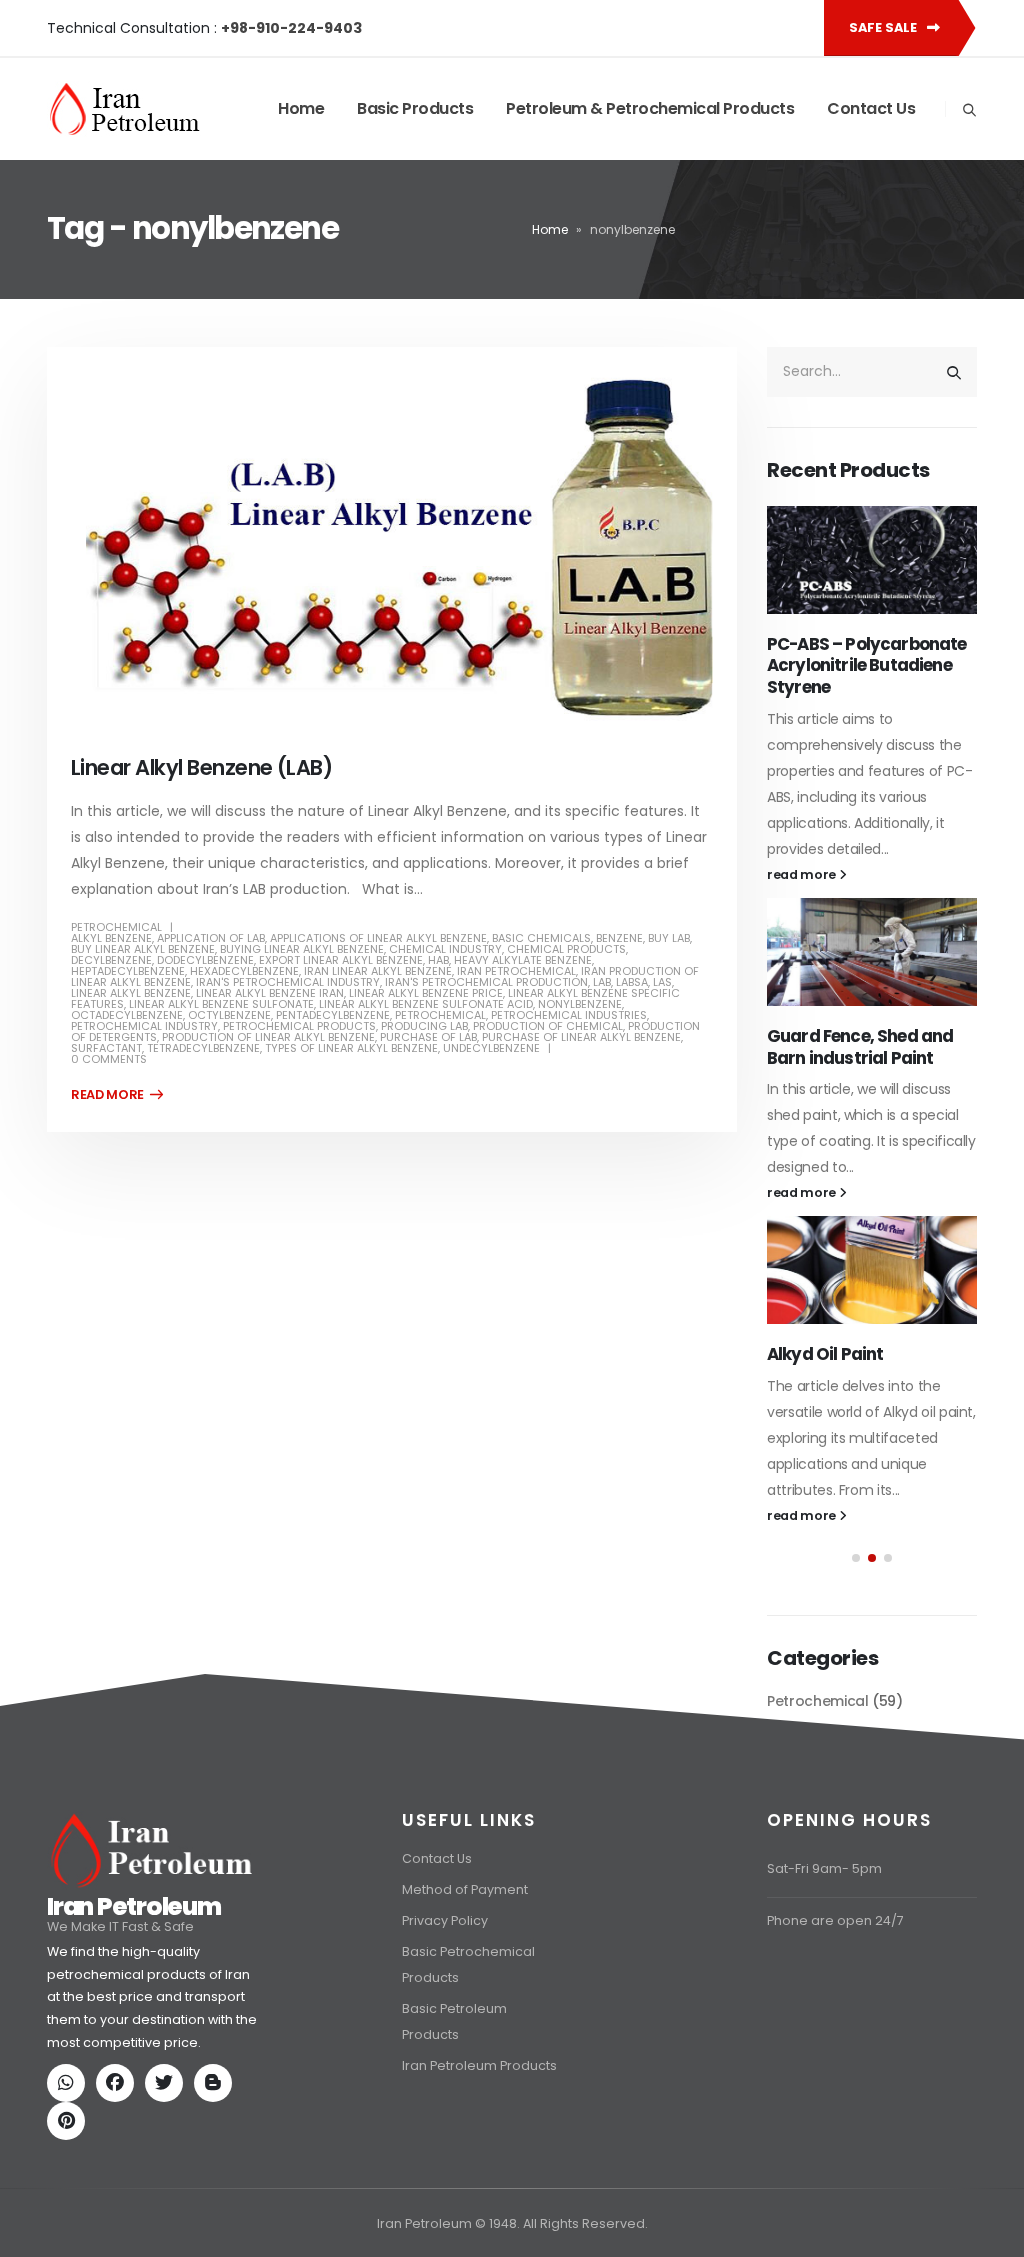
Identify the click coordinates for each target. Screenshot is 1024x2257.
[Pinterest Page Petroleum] (70, 2214)
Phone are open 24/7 (835, 2012)
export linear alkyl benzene (341, 960)
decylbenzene (111, 960)
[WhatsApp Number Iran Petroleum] (70, 2176)
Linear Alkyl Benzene (131, 993)
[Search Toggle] (969, 110)
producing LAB (424, 1026)
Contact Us (871, 108)
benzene (619, 938)
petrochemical (440, 1015)
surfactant (106, 1048)
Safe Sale (884, 27)
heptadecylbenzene (128, 971)
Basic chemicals (541, 938)
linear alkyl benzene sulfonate (221, 1004)
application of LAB (211, 938)
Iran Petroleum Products (479, 2157)
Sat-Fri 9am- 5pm (824, 1960)
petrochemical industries (569, 1015)
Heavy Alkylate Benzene (523, 960)
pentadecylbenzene (333, 1015)
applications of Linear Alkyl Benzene (378, 938)
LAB (602, 982)
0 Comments (109, 1059)
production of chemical (548, 1026)
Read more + (117, 1095)
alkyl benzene (111, 938)
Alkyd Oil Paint (825, 1354)
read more (803, 874)
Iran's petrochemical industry (288, 982)
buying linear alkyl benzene (302, 949)
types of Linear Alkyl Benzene (351, 1048)
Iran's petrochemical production (486, 982)
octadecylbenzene (127, 1015)
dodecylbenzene (205, 960)
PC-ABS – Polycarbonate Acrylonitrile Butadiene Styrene (867, 666)
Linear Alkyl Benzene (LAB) (201, 767)
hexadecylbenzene (244, 971)
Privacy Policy (445, 2012)
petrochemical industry (144, 1026)
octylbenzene (229, 1015)
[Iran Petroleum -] (125, 109)
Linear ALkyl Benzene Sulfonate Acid (426, 1004)
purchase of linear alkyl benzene (581, 1037)
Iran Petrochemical (516, 971)
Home (301, 108)
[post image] (392, 547)
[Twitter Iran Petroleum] (168, 2176)
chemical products (566, 949)
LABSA (632, 982)
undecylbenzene (491, 1048)
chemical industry (445, 949)
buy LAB (669, 938)
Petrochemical (116, 927)
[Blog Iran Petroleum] (217, 2176)
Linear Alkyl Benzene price (426, 993)
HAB (438, 960)
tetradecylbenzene (203, 1048)
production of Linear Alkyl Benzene (268, 1037)
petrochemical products (299, 1026)
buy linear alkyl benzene (143, 949)
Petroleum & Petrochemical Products (650, 108)
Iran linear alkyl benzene (378, 971)
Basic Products (415, 108)
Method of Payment (465, 1981)
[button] (856, 1558)
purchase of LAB (428, 1037)
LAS (662, 982)
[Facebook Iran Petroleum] (119, 2176)
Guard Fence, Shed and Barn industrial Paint (860, 1047)
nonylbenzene (580, 1004)
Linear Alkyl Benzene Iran (270, 993)
